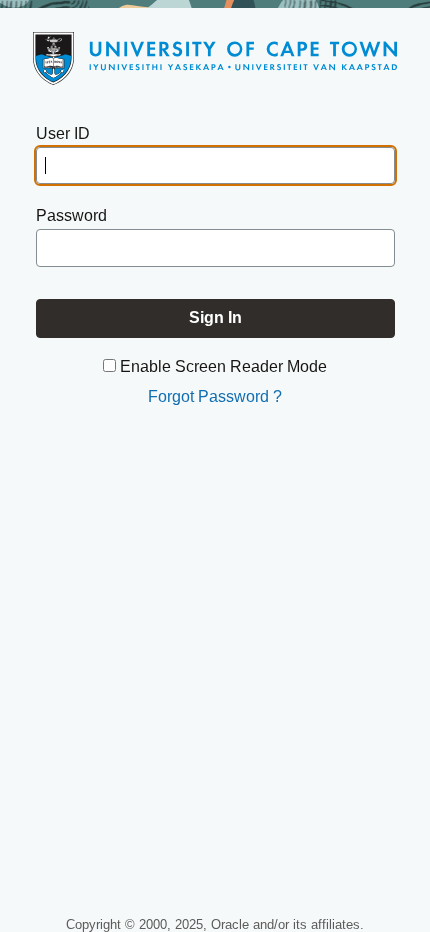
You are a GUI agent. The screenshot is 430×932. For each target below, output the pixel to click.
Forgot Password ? (215, 396)
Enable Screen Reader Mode (223, 366)
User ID (63, 133)
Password (71, 215)
